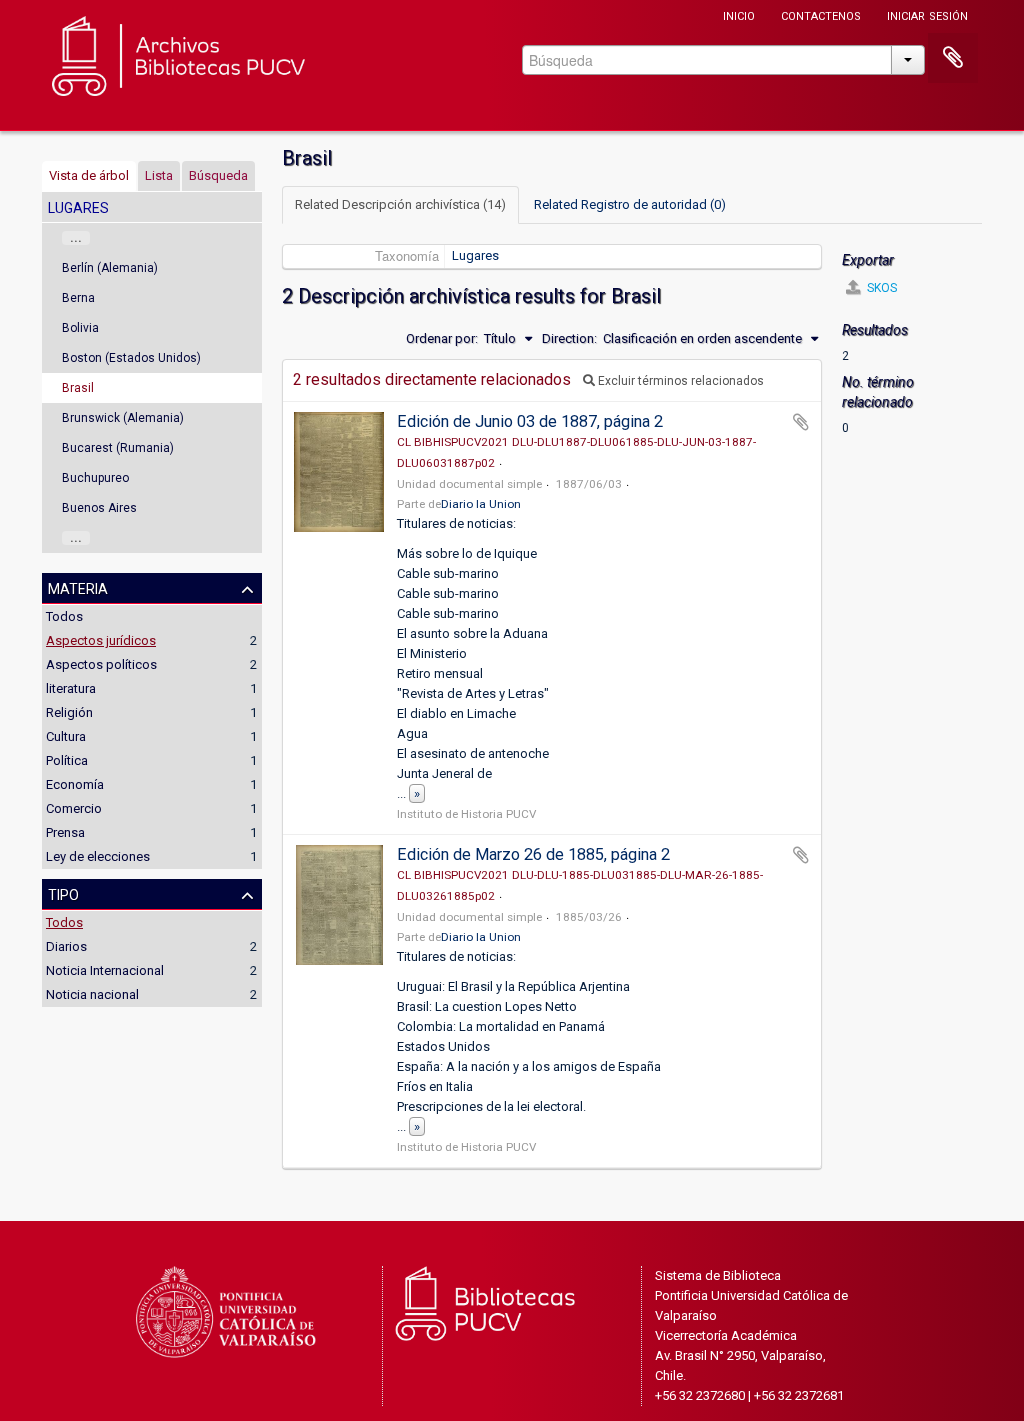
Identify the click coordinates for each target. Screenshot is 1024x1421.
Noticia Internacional (105, 970)
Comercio (74, 808)
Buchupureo (95, 478)
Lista (159, 175)
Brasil (78, 388)
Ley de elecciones (98, 856)
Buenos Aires (99, 508)
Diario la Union (481, 504)
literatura (71, 688)
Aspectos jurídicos (101, 640)
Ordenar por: (442, 338)
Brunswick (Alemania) (123, 418)
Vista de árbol (89, 175)
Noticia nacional (92, 994)
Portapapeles (953, 58)
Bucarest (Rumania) (118, 448)
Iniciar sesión (927, 14)
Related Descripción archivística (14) (400, 204)
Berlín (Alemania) (110, 268)
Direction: (569, 338)
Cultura (66, 736)
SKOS (880, 288)
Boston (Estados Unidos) (131, 358)
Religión (69, 712)
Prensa (65, 832)
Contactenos (821, 14)
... (76, 238)
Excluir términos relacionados (679, 381)
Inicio (739, 14)
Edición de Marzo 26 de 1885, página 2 (533, 854)
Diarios (66, 946)
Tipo (63, 893)
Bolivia (80, 328)
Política (67, 760)
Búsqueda (218, 175)
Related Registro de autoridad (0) (630, 204)
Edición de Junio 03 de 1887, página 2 (530, 421)
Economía (75, 784)
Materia (78, 587)
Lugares (475, 255)
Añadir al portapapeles (801, 422)
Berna (78, 298)
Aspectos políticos (101, 664)
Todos (64, 616)
